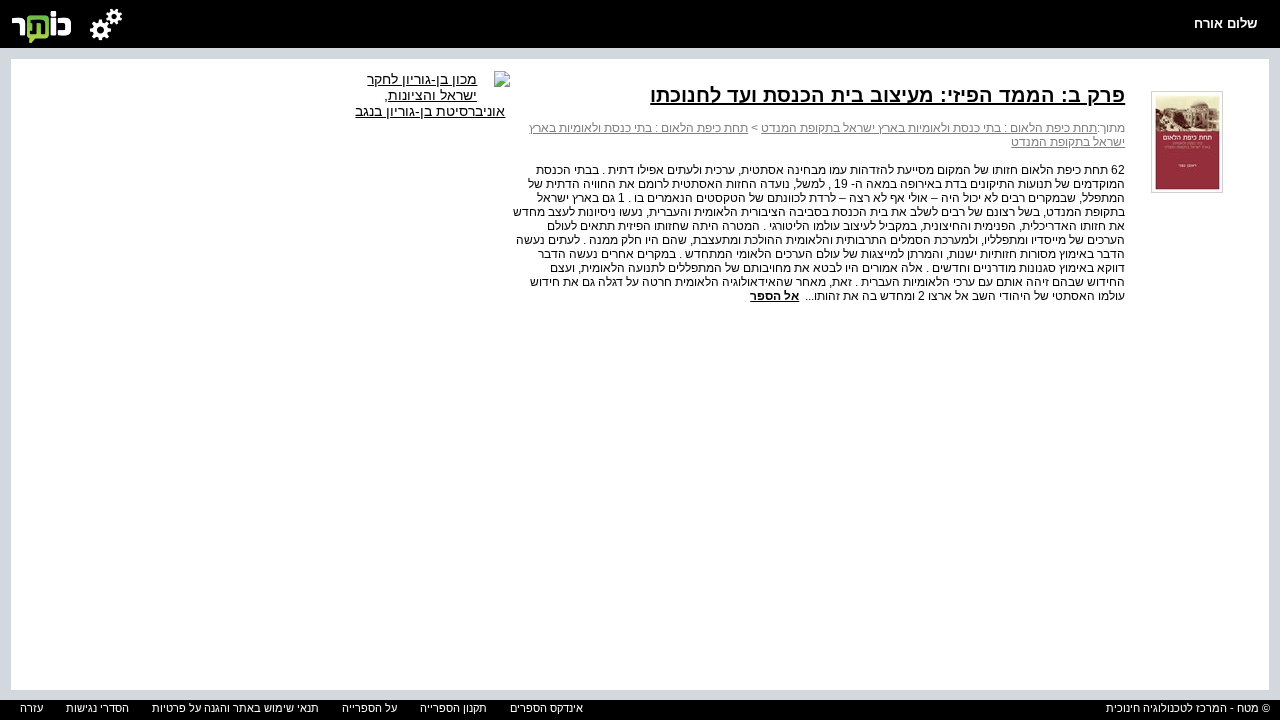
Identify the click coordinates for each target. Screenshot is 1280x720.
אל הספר (774, 296)
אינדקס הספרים (546, 708)
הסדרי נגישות (97, 708)
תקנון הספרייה (453, 708)
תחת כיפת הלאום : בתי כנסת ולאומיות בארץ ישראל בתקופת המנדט (929, 128)
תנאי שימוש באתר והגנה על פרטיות (235, 708)
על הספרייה (369, 708)
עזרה (31, 708)
